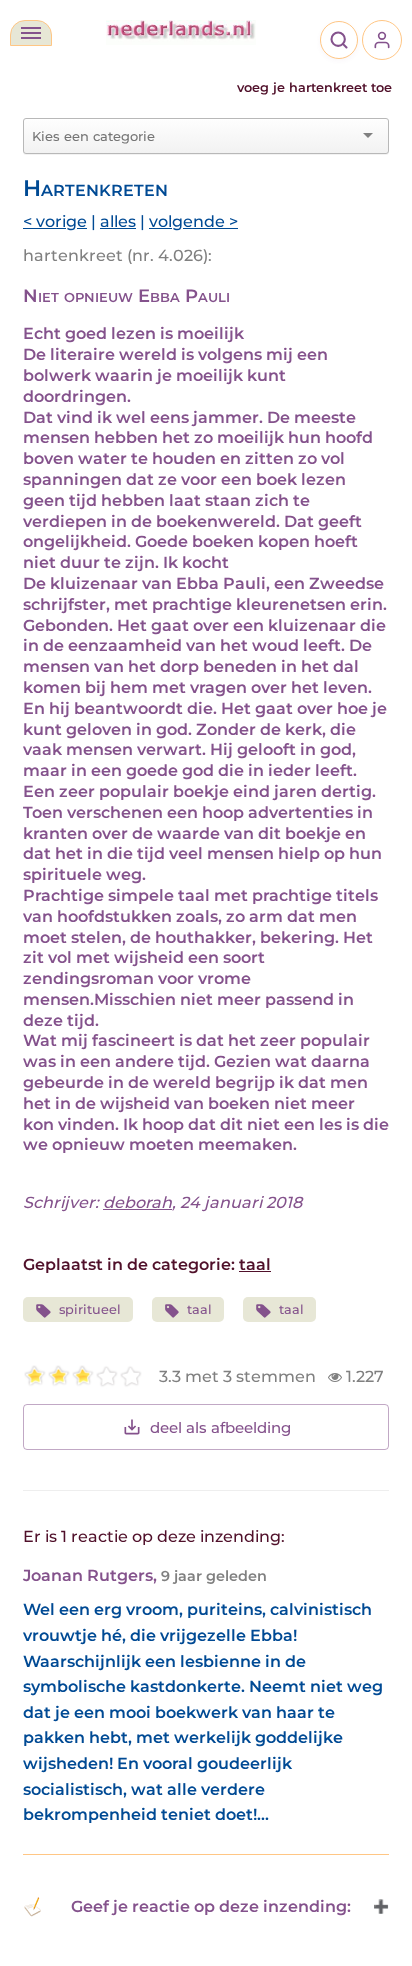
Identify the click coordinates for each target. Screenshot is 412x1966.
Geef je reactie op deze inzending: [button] (211, 1906)
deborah (137, 1202)
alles (118, 221)
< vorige (55, 221)
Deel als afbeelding (220, 1427)
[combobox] (194, 136)
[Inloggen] (382, 40)
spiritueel (90, 1309)
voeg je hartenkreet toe (314, 87)
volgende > (193, 221)
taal (255, 1264)
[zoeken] (339, 40)
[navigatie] (31, 33)
